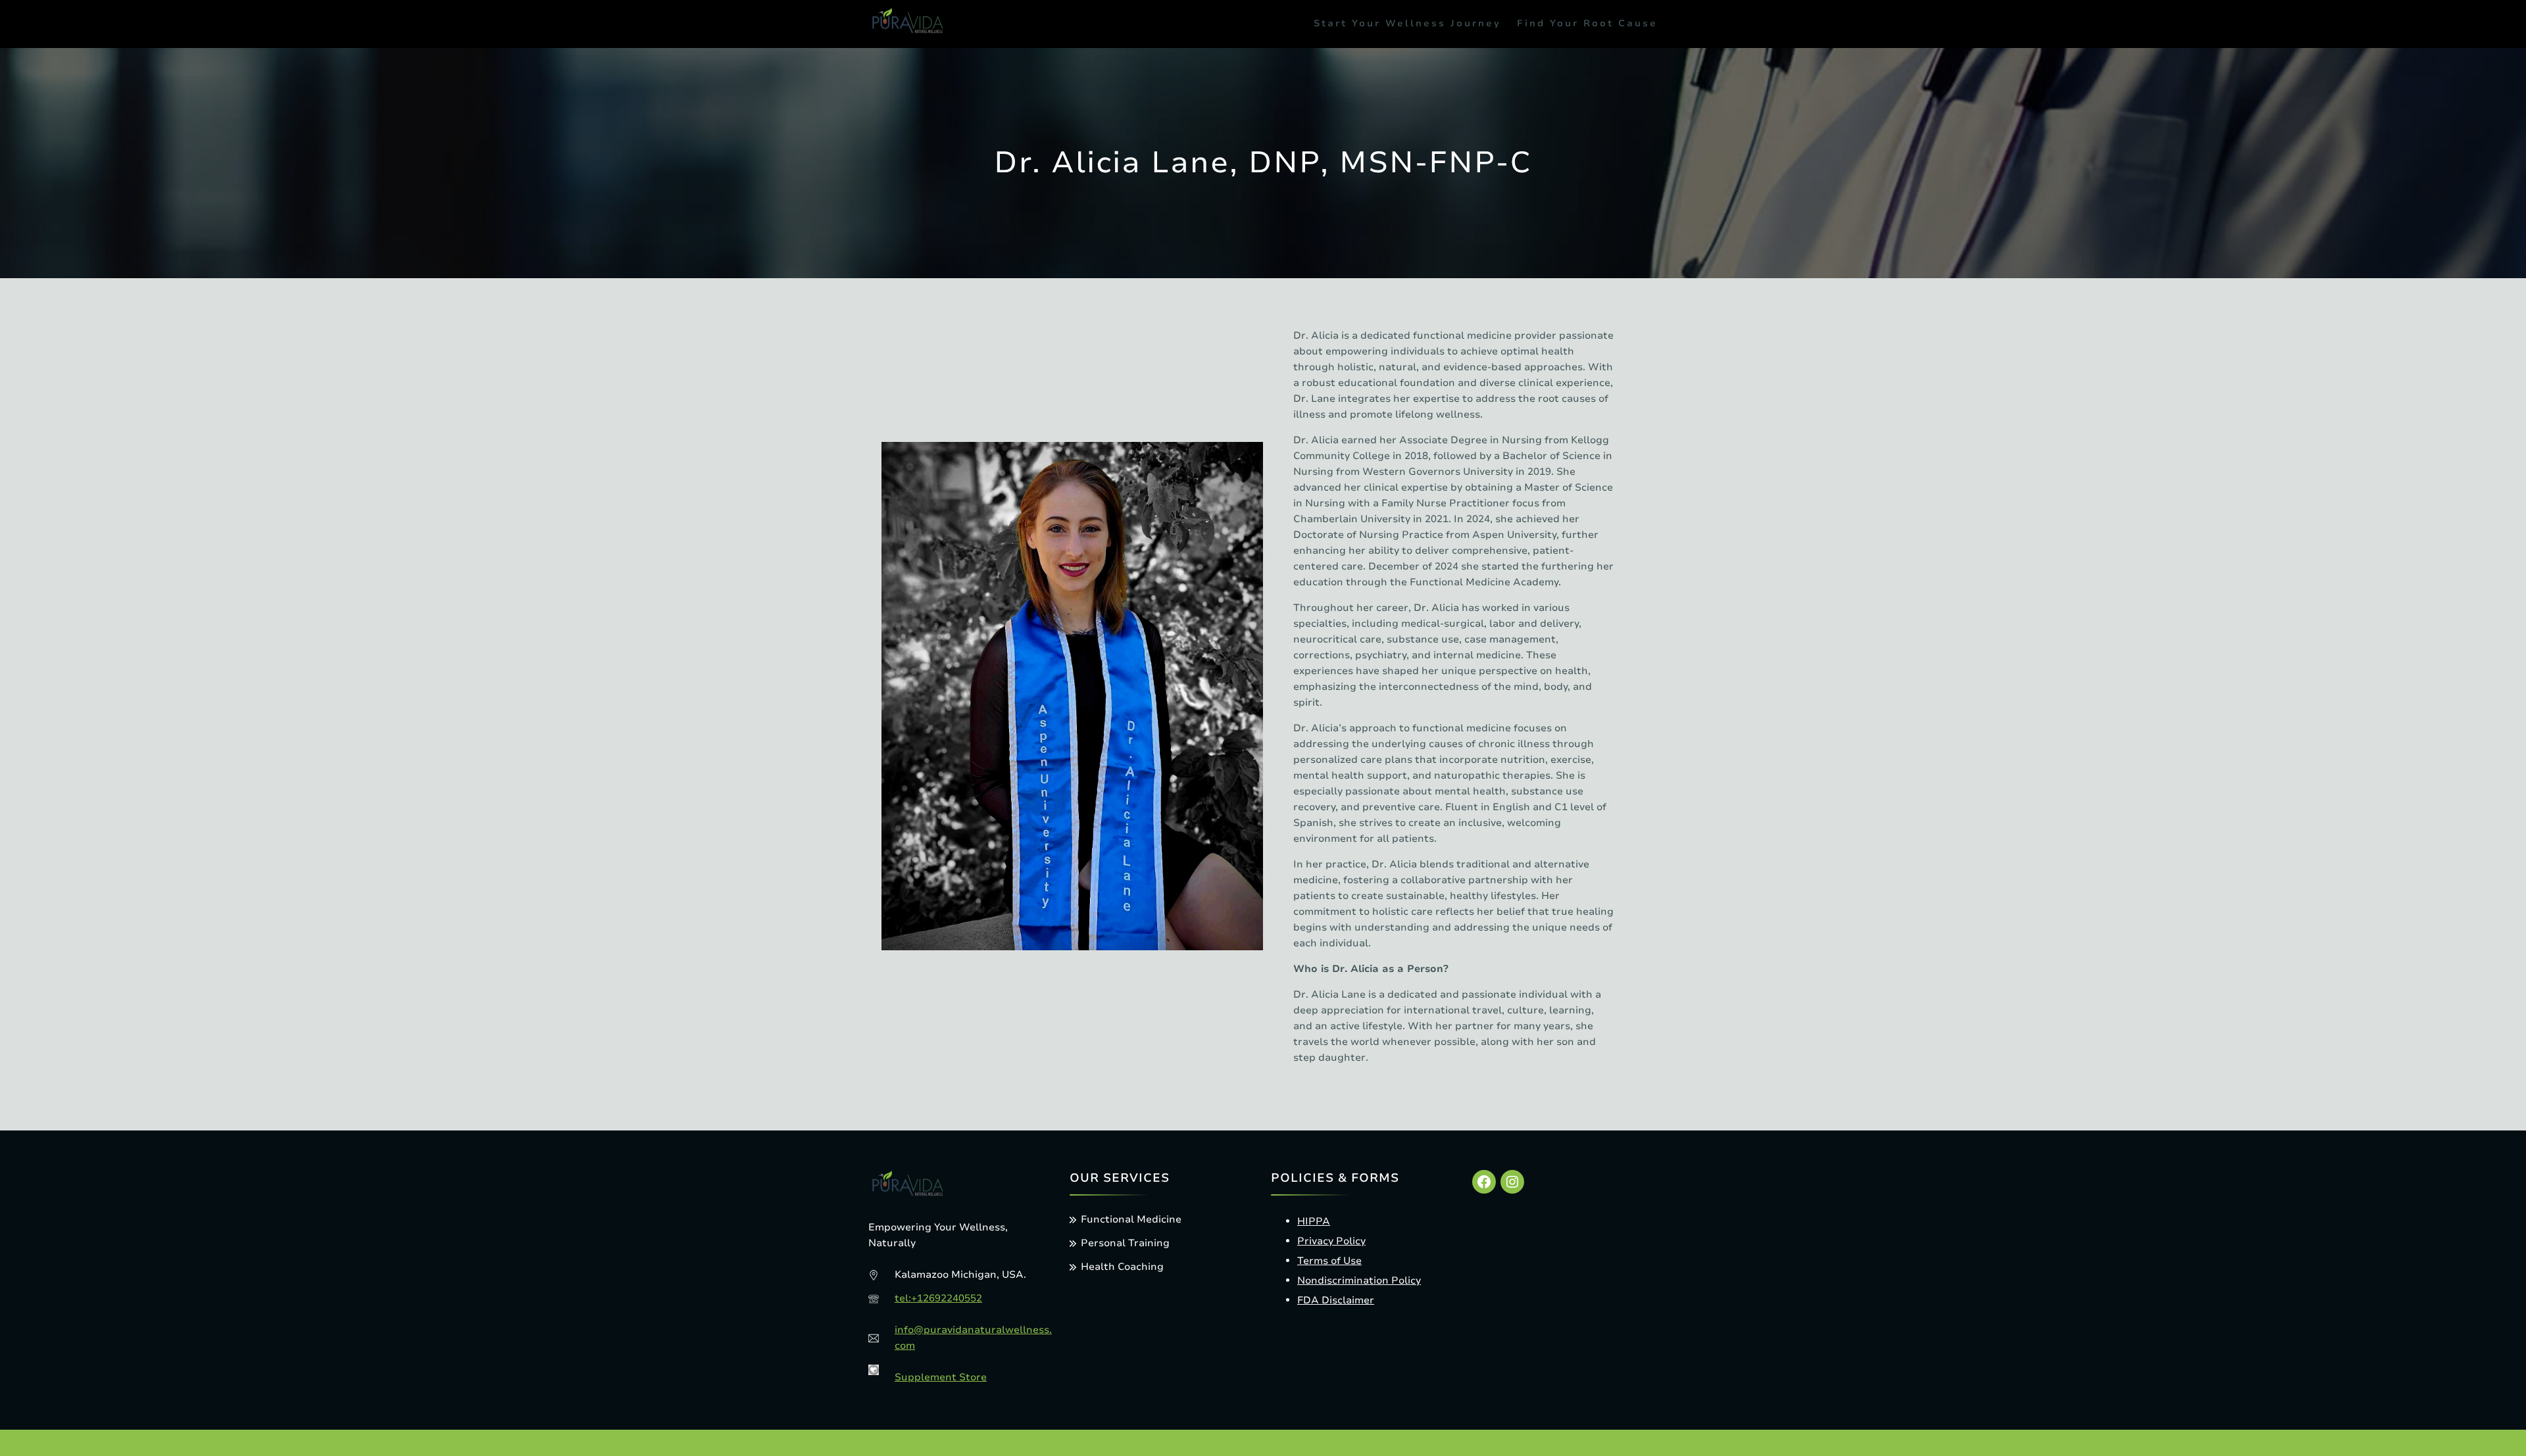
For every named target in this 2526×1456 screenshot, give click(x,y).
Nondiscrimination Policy (1359, 1280)
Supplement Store (941, 1377)
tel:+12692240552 (938, 1298)
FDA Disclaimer (1336, 1300)
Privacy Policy (1331, 1241)
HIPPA (1314, 1221)
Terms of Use (1329, 1261)
